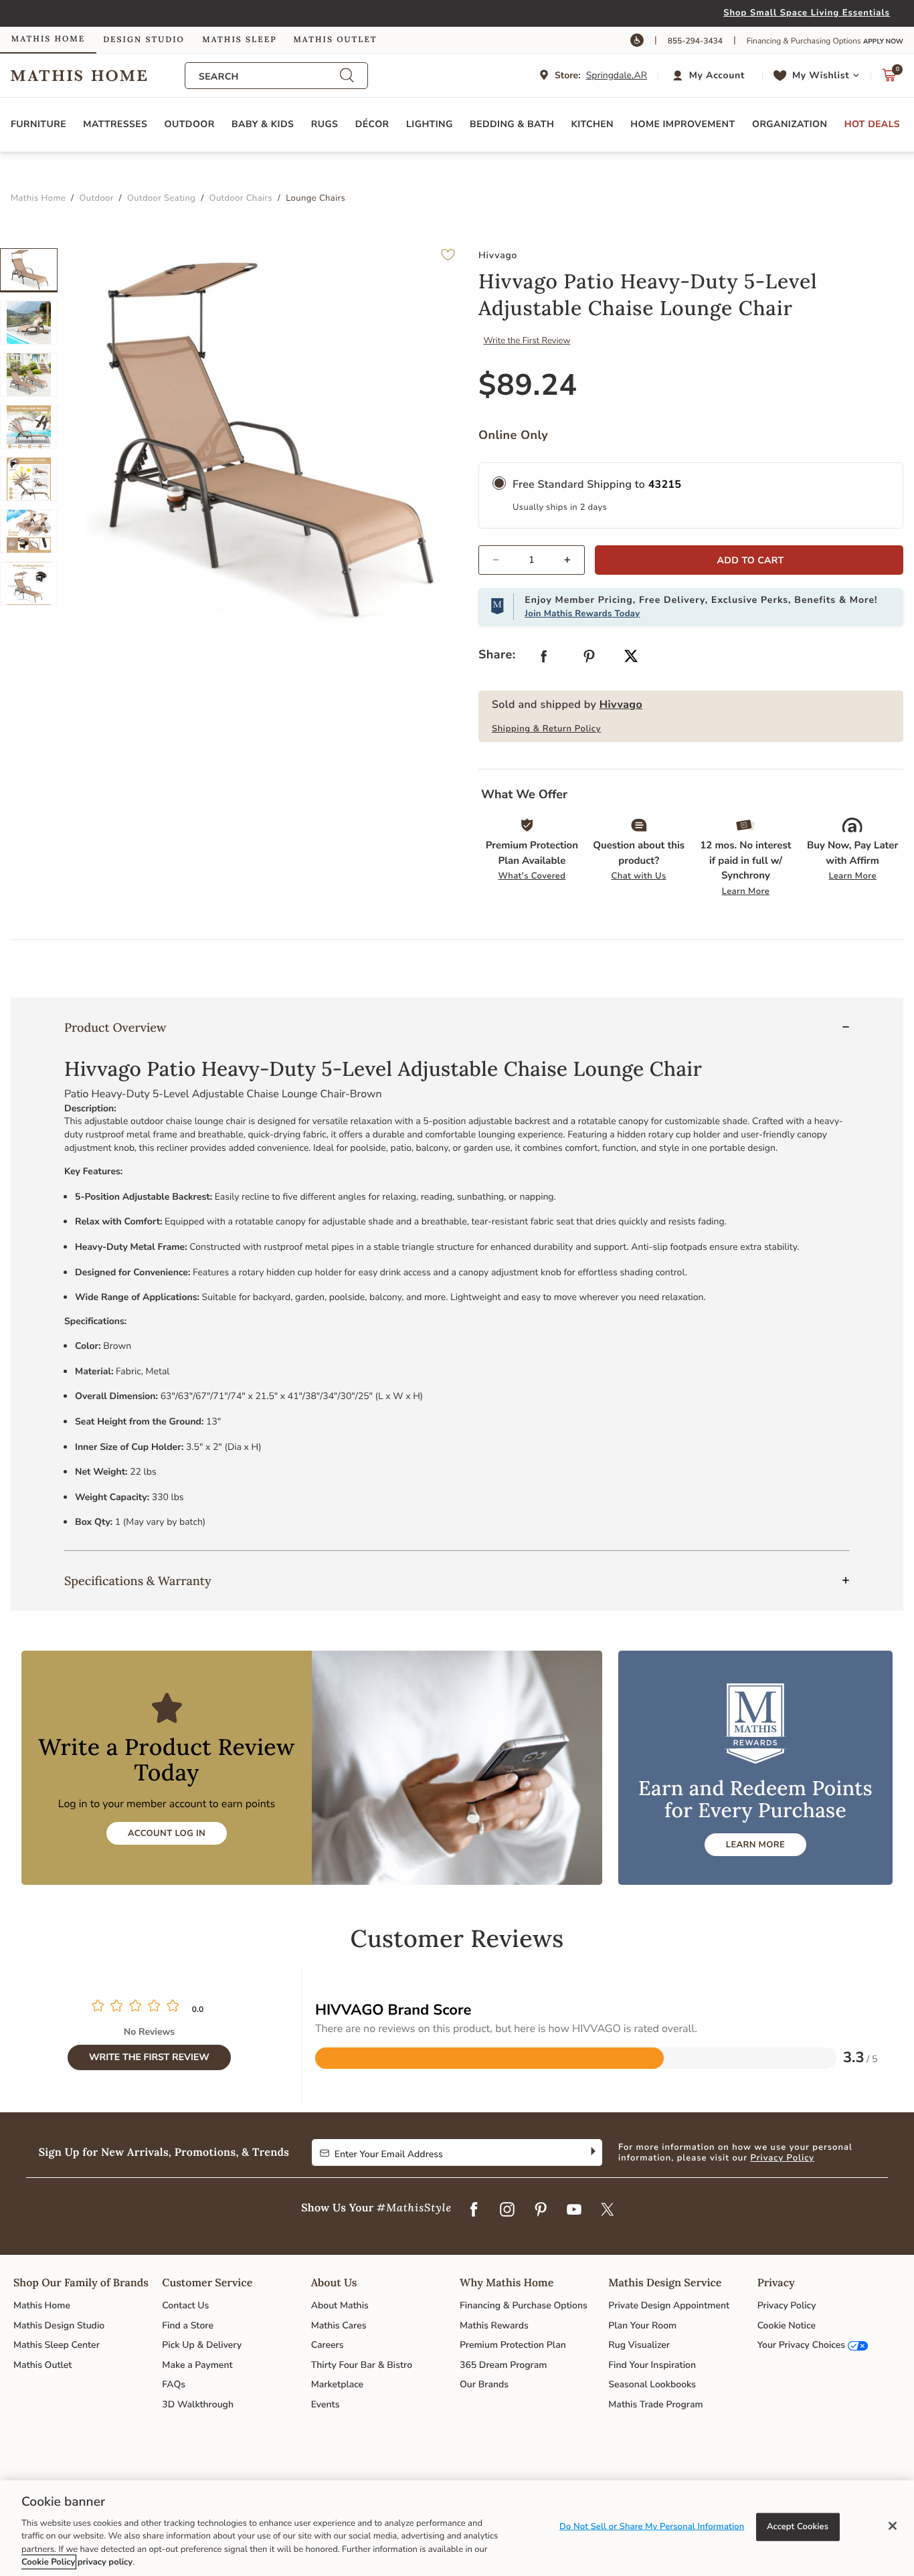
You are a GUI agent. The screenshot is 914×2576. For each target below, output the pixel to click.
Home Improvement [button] (682, 124)
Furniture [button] (38, 124)
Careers (328, 2345)
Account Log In (167, 1833)
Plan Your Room (642, 2325)
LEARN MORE (755, 1845)
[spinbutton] (532, 560)
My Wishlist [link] (821, 75)
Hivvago (621, 705)
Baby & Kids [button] (263, 124)
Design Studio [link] (144, 40)
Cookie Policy (48, 2562)
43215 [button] (665, 484)
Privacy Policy (782, 2158)
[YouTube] (574, 2211)
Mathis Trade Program (655, 2404)
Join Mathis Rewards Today (582, 614)
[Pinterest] (541, 2211)
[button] (710, 76)
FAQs (174, 2384)
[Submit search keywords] (347, 76)
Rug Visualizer (639, 2345)
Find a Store (188, 2325)
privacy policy (105, 2562)
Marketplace (337, 2384)
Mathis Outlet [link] (335, 40)
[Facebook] (474, 2211)
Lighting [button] (430, 124)
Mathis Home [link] (48, 39)
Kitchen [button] (592, 124)
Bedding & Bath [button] (512, 124)
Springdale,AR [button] (617, 75)
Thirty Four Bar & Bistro (362, 2365)
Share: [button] (497, 655)
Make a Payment (197, 2365)
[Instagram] (507, 2211)
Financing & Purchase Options (524, 2305)
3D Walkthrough (198, 2404)
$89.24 (528, 385)
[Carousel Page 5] (29, 479)
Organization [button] (790, 124)
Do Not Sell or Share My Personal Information (652, 2526)
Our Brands (484, 2384)
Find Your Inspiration (652, 2365)
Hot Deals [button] (872, 124)
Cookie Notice (787, 2325)
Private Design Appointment (669, 2305)
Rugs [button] (325, 124)
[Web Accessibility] (637, 40)
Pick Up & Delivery (202, 2345)
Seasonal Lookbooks (652, 2384)
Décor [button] (372, 124)
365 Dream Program (503, 2365)
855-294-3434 (695, 41)
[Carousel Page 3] (29, 375)
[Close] (893, 2526)
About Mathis (340, 2305)
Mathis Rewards (494, 2325)
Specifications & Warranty (138, 1581)
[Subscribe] (592, 2152)
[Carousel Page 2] (29, 323)
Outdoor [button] (190, 124)
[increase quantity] (573, 560)
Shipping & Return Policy (546, 729)
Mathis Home (42, 2305)
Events (326, 2404)
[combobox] (269, 77)
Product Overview (115, 1027)
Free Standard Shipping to (597, 484)
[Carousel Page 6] (29, 531)
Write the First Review (527, 341)
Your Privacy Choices (801, 2345)
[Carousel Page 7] (29, 583)
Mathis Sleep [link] (239, 40)
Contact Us (185, 2305)
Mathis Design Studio (59, 2325)
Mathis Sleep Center (57, 2345)
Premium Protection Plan (513, 2345)
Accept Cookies (798, 2526)
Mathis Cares (339, 2325)
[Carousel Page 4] (29, 427)
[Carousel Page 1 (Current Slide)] (29, 270)
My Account (717, 75)
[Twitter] (608, 2211)
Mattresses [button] (115, 124)
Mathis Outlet (42, 2365)
